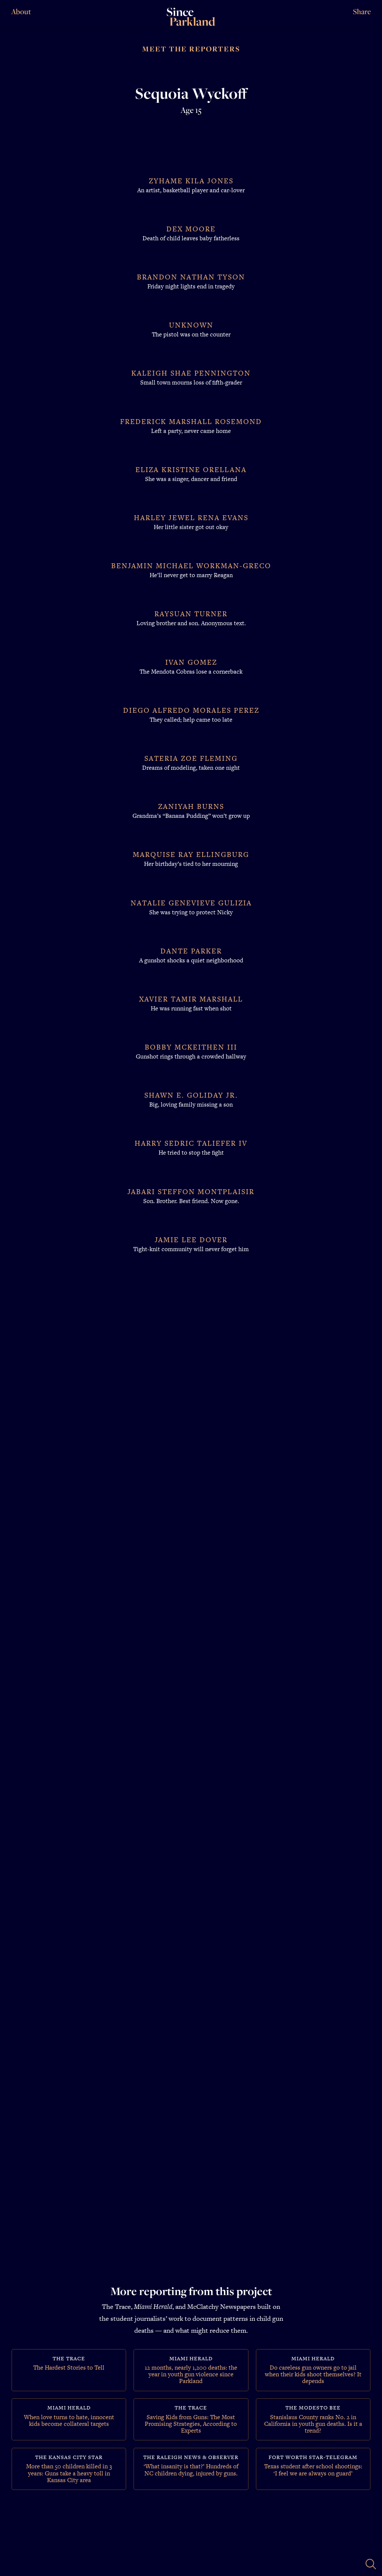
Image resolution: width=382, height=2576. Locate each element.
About (21, 12)
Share (362, 12)
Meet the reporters (191, 49)
